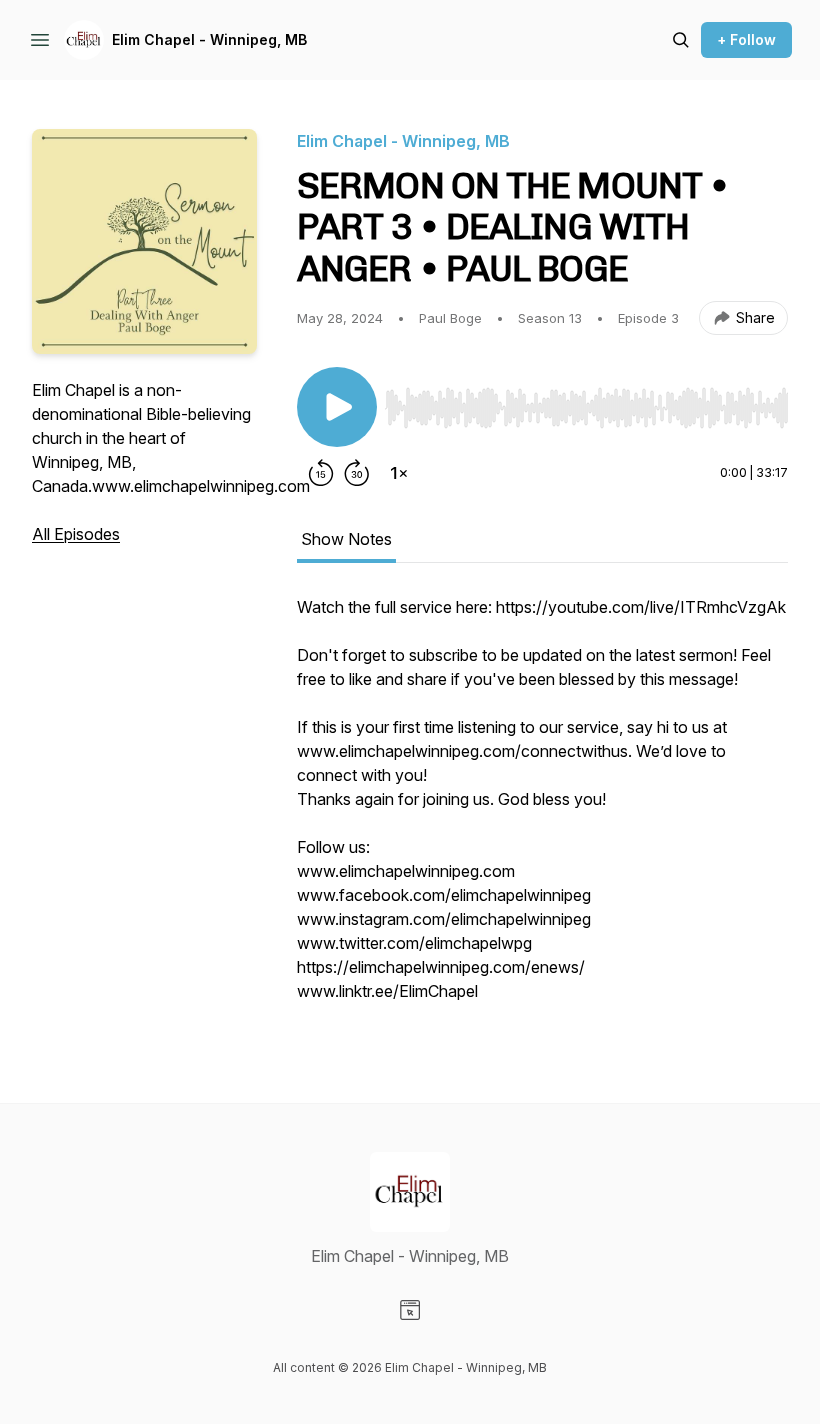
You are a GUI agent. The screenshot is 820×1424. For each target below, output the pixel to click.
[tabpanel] (542, 809)
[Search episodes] (681, 40)
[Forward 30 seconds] (357, 473)
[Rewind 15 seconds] (321, 473)
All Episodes (76, 534)
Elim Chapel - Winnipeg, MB (209, 39)
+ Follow (746, 39)
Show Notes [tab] (346, 539)
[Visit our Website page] (410, 1310)
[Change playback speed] (399, 473)
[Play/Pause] (337, 407)
